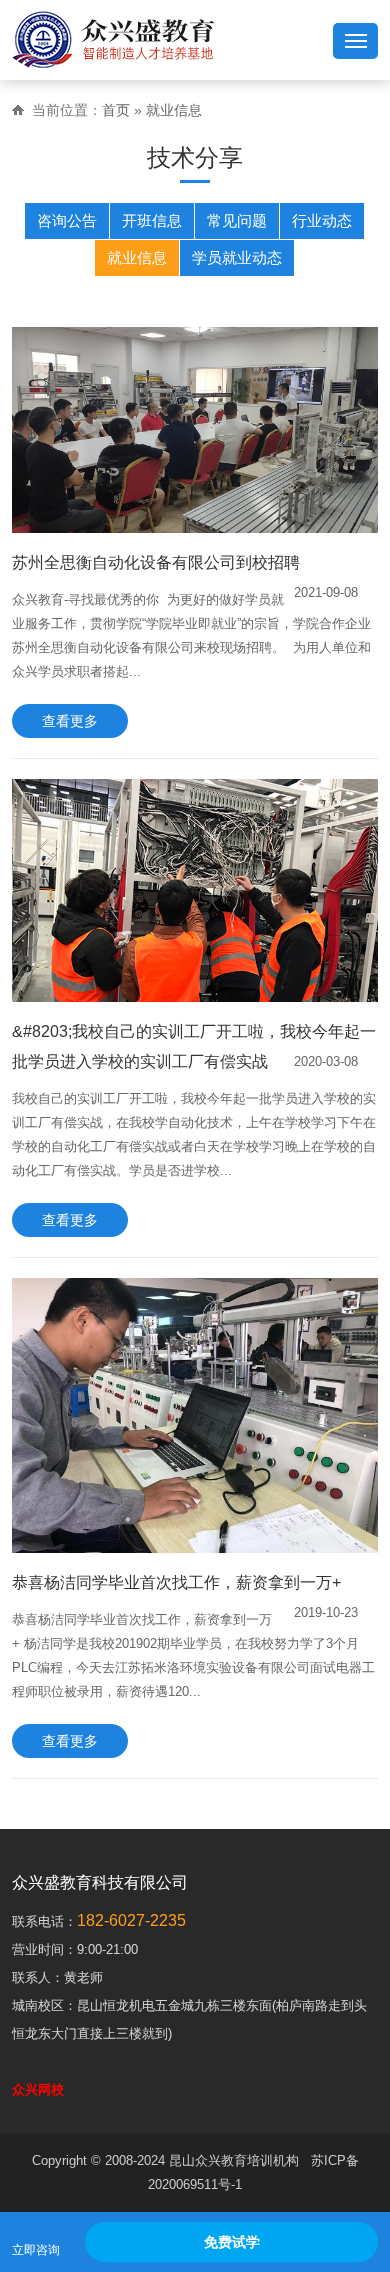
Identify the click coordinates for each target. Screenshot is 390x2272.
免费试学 (232, 2242)
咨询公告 (67, 220)
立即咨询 (36, 2250)
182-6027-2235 (131, 1920)
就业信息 (174, 110)
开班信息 (152, 220)
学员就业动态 (237, 257)
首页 (116, 110)
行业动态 (322, 220)
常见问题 (237, 220)
